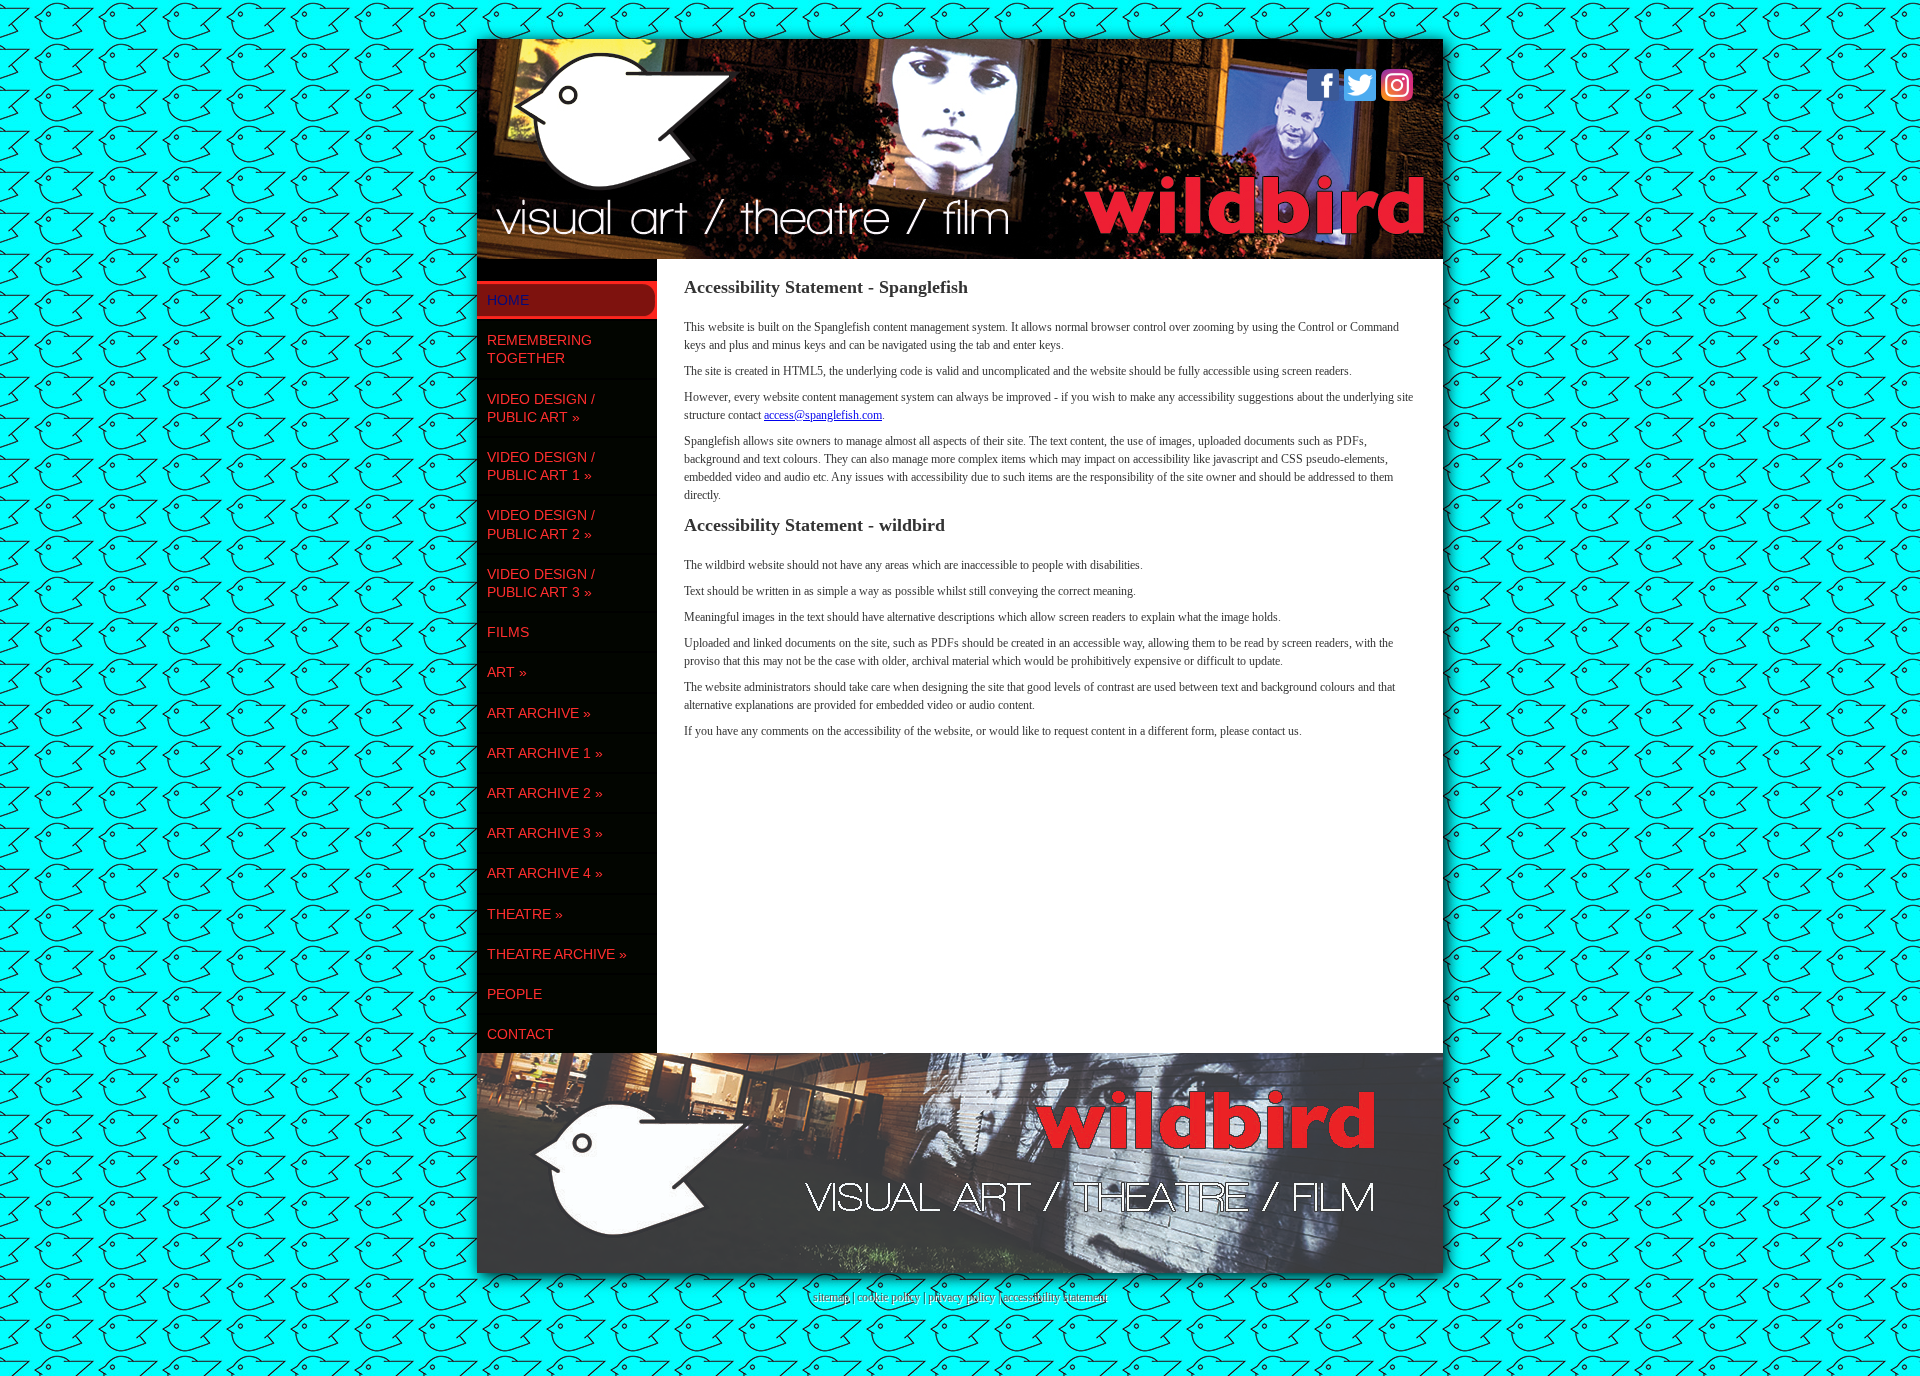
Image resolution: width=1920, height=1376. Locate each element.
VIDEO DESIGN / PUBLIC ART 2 (541, 524)
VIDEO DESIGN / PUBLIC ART (541, 408)
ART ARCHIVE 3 (545, 833)
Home (508, 300)
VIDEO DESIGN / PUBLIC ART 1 (541, 466)
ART (507, 672)
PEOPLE (514, 994)
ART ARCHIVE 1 (545, 753)
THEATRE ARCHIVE (557, 954)
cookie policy (888, 1297)
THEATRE (525, 914)
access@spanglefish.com (823, 415)
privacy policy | (965, 1297)
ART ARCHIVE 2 (545, 793)
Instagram (1397, 85)
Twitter (1360, 85)
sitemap (831, 1297)
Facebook (1323, 85)
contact (520, 1034)
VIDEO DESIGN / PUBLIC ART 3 (541, 583)
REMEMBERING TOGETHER (539, 349)
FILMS (508, 632)
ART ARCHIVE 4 (545, 873)
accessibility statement (1055, 1297)
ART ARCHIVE (539, 713)
